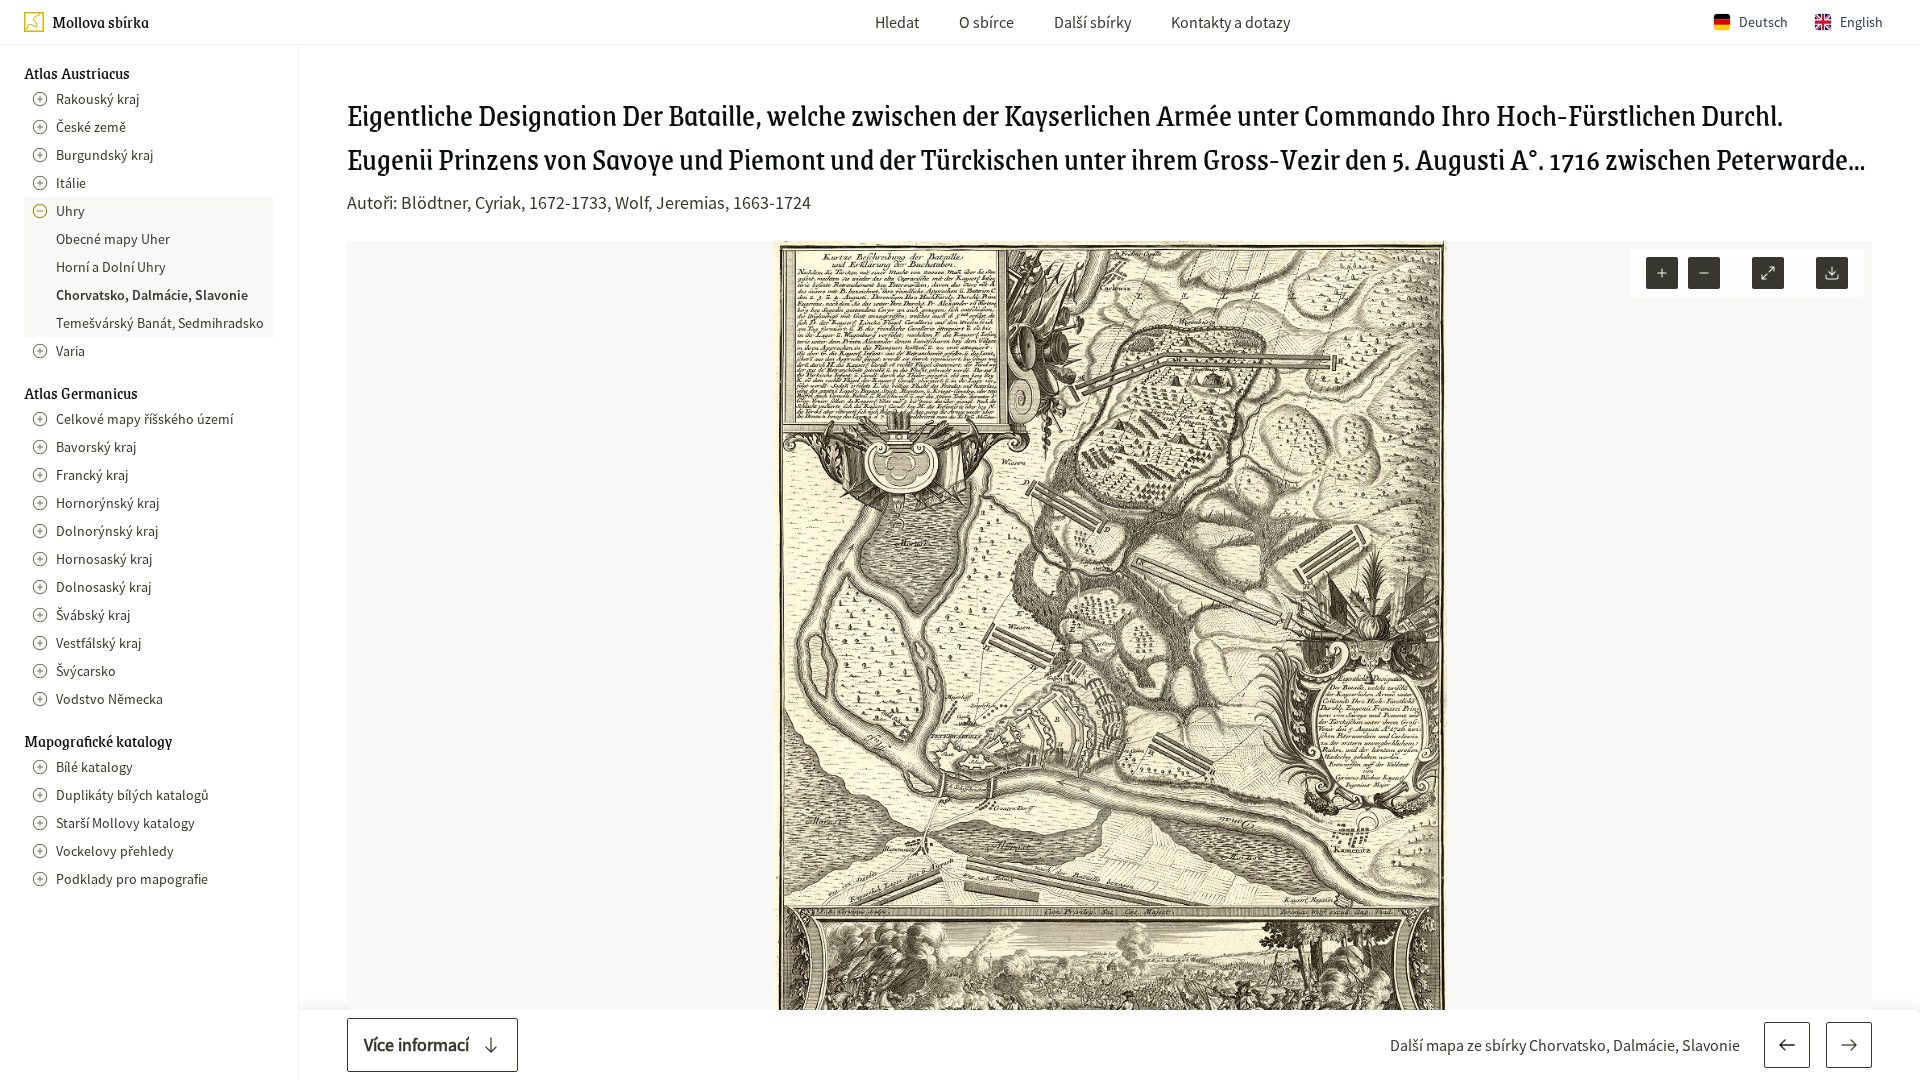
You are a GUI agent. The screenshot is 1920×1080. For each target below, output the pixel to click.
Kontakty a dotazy (1230, 22)
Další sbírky (1092, 22)
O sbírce (986, 22)
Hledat (897, 22)
